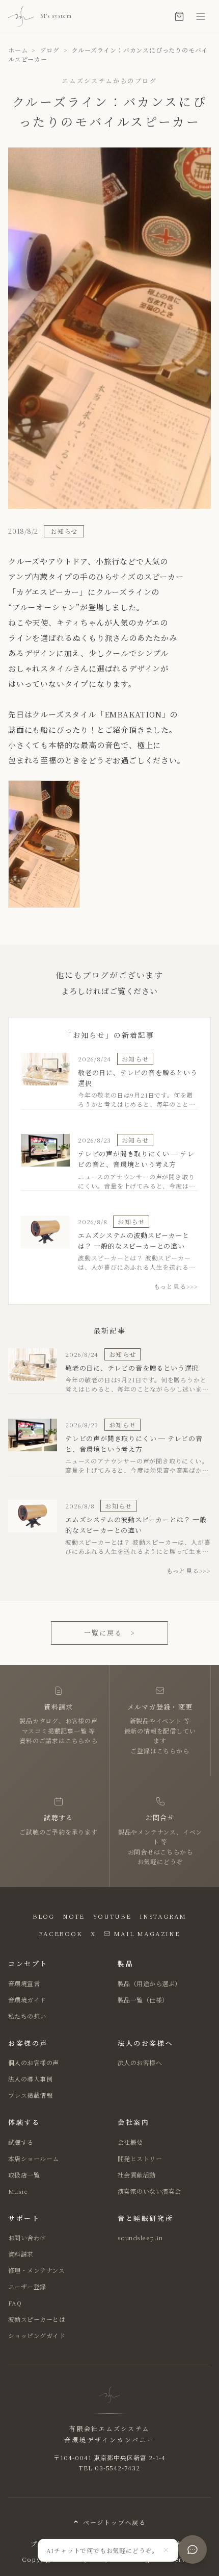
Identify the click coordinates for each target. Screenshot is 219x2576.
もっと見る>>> (176, 1286)
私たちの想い (27, 2016)
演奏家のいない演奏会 (149, 2191)
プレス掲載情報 (30, 2095)
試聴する (21, 2142)
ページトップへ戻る (115, 2522)
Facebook (60, 1933)
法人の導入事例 (30, 2079)
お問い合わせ (27, 2237)
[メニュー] (201, 16)
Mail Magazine (147, 1933)
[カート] (179, 16)
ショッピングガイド (37, 2335)
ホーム (18, 50)
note (74, 1916)
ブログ (49, 50)
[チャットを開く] (193, 2549)
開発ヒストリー (140, 2158)
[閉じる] (166, 2550)
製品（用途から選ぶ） (149, 1983)
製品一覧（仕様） (143, 2000)
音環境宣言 (24, 1983)
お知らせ (64, 531)
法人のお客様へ (140, 2062)
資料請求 (21, 2254)
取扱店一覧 (24, 2175)
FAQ (15, 2303)
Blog (44, 1916)
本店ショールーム (34, 2158)
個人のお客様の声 (34, 2062)
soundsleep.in (140, 2237)
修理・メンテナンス (36, 2270)
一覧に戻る (109, 1633)
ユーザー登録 (27, 2286)
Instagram (163, 1916)
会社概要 (130, 2142)
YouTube (112, 1916)
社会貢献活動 (137, 2175)
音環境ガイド (27, 2000)
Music (18, 2191)
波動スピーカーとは (37, 2319)
